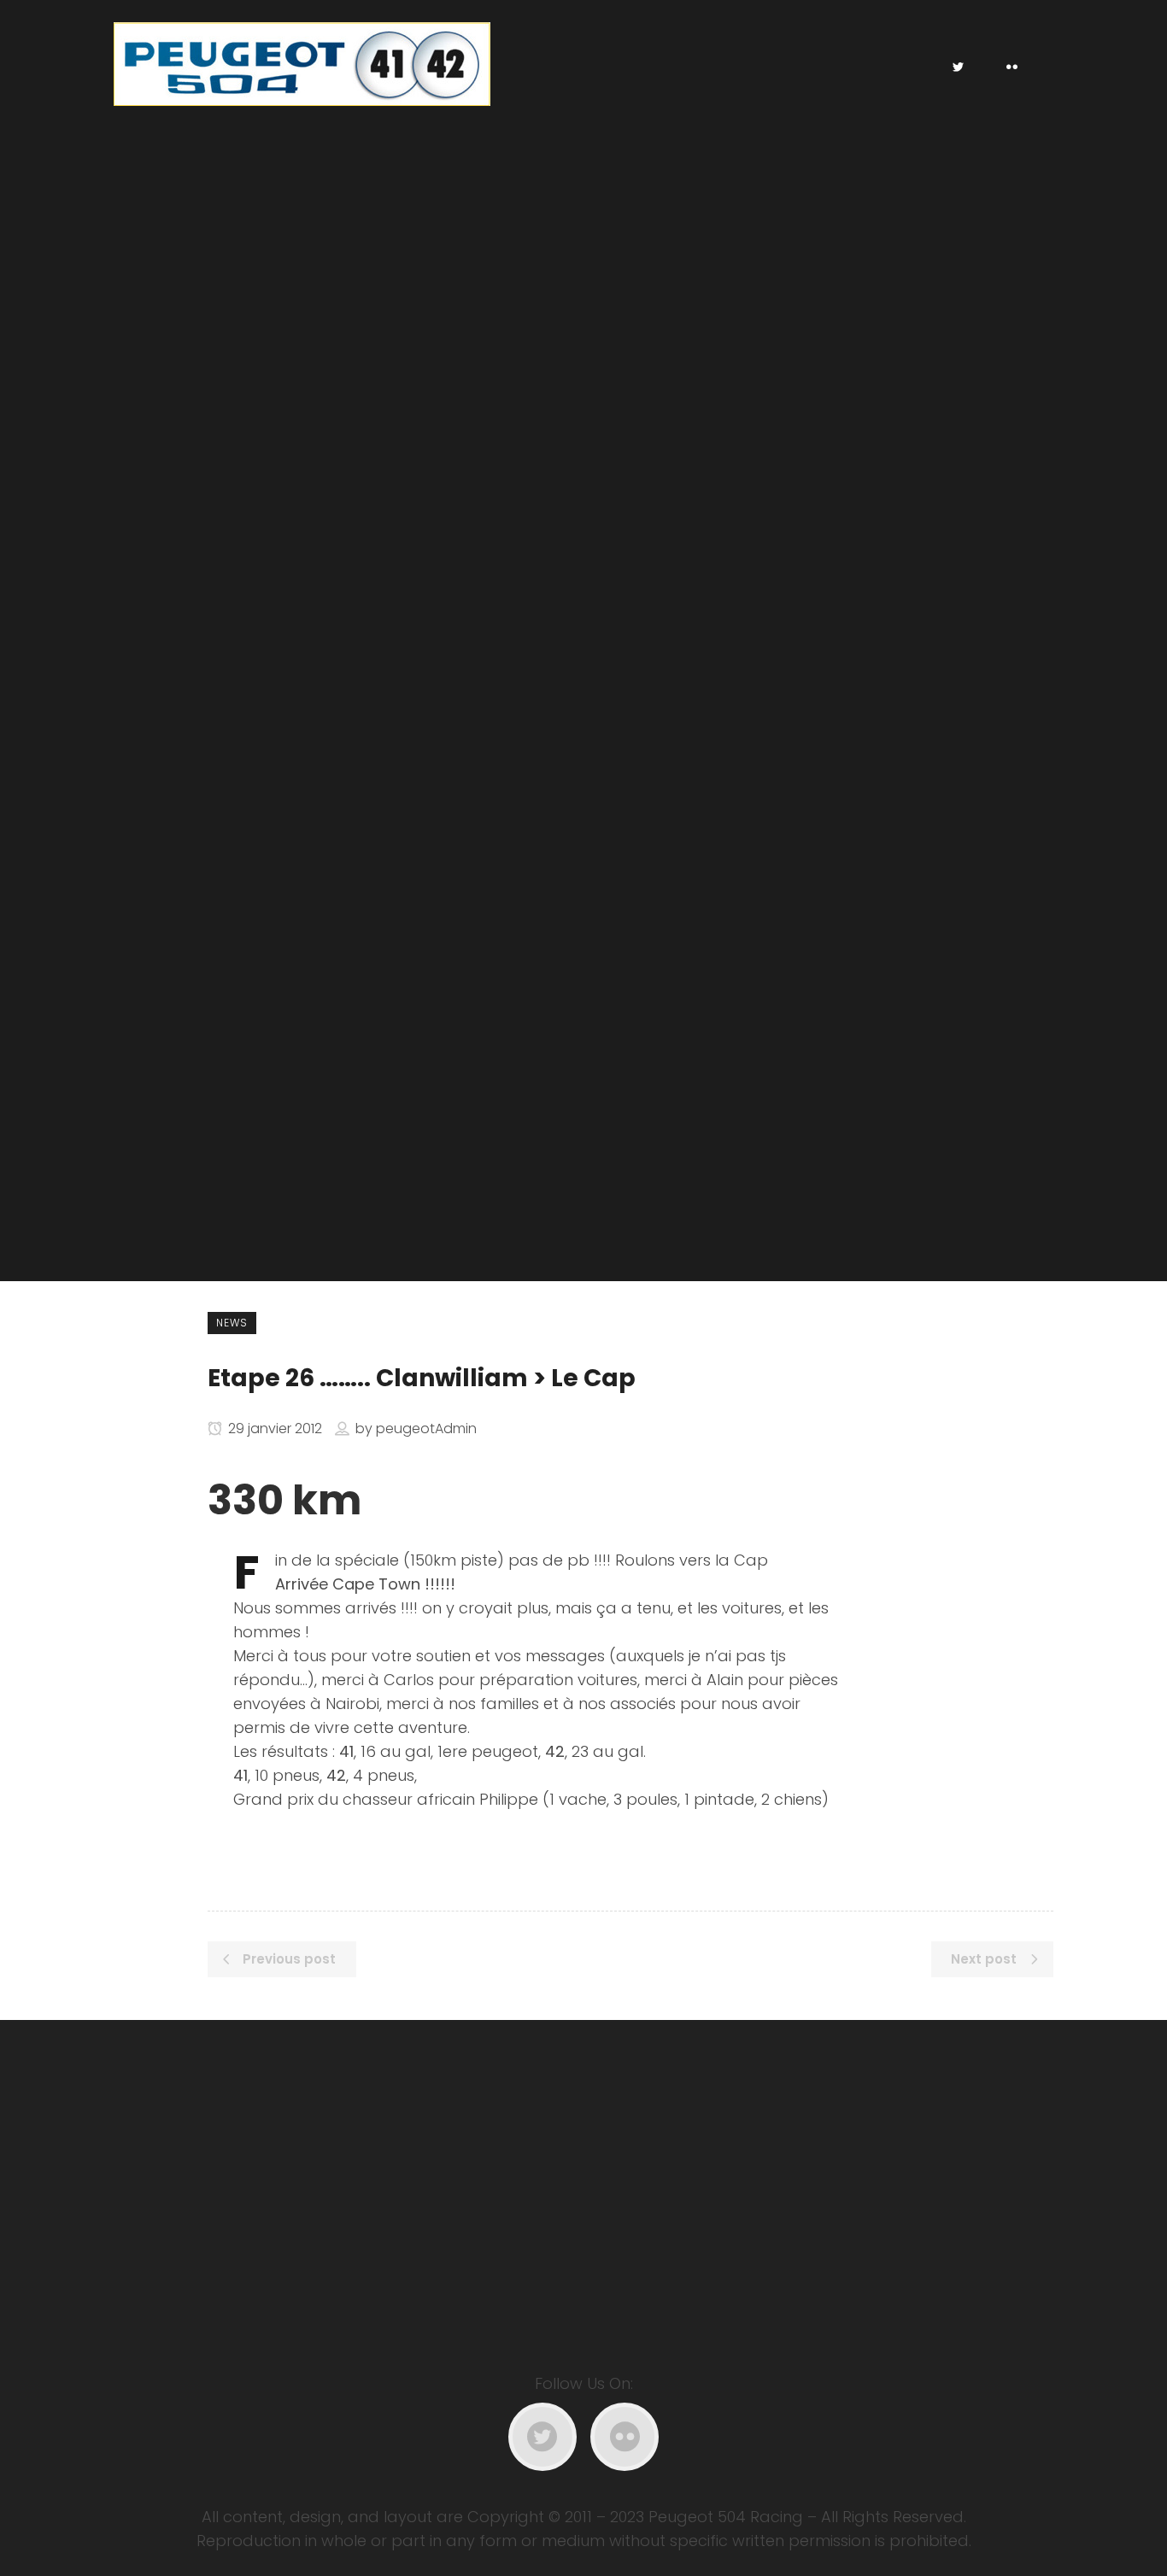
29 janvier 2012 (273, 1429)
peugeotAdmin (426, 1429)
